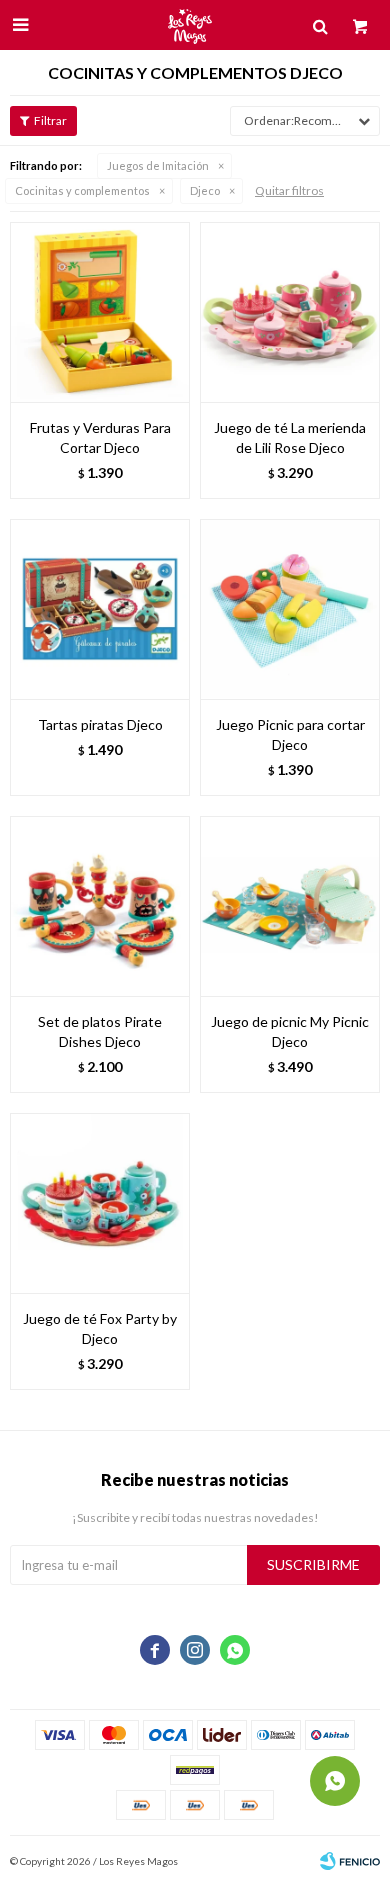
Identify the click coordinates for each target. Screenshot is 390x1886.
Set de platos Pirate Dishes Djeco (100, 1031)
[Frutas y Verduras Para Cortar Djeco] (100, 312)
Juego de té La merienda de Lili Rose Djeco (290, 437)
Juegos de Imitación (158, 165)
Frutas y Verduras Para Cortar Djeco (100, 437)
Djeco (205, 190)
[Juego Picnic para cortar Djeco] (290, 609)
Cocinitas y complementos (82, 190)
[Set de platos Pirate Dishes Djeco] (100, 906)
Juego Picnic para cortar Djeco (290, 734)
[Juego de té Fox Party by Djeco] (100, 1203)
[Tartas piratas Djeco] (100, 609)
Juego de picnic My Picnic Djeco (290, 1031)
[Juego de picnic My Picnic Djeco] (290, 906)
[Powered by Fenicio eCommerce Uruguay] (350, 1861)
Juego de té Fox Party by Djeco (100, 1328)
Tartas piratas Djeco (100, 724)
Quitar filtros (289, 190)
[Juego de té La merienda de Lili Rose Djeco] (290, 312)
